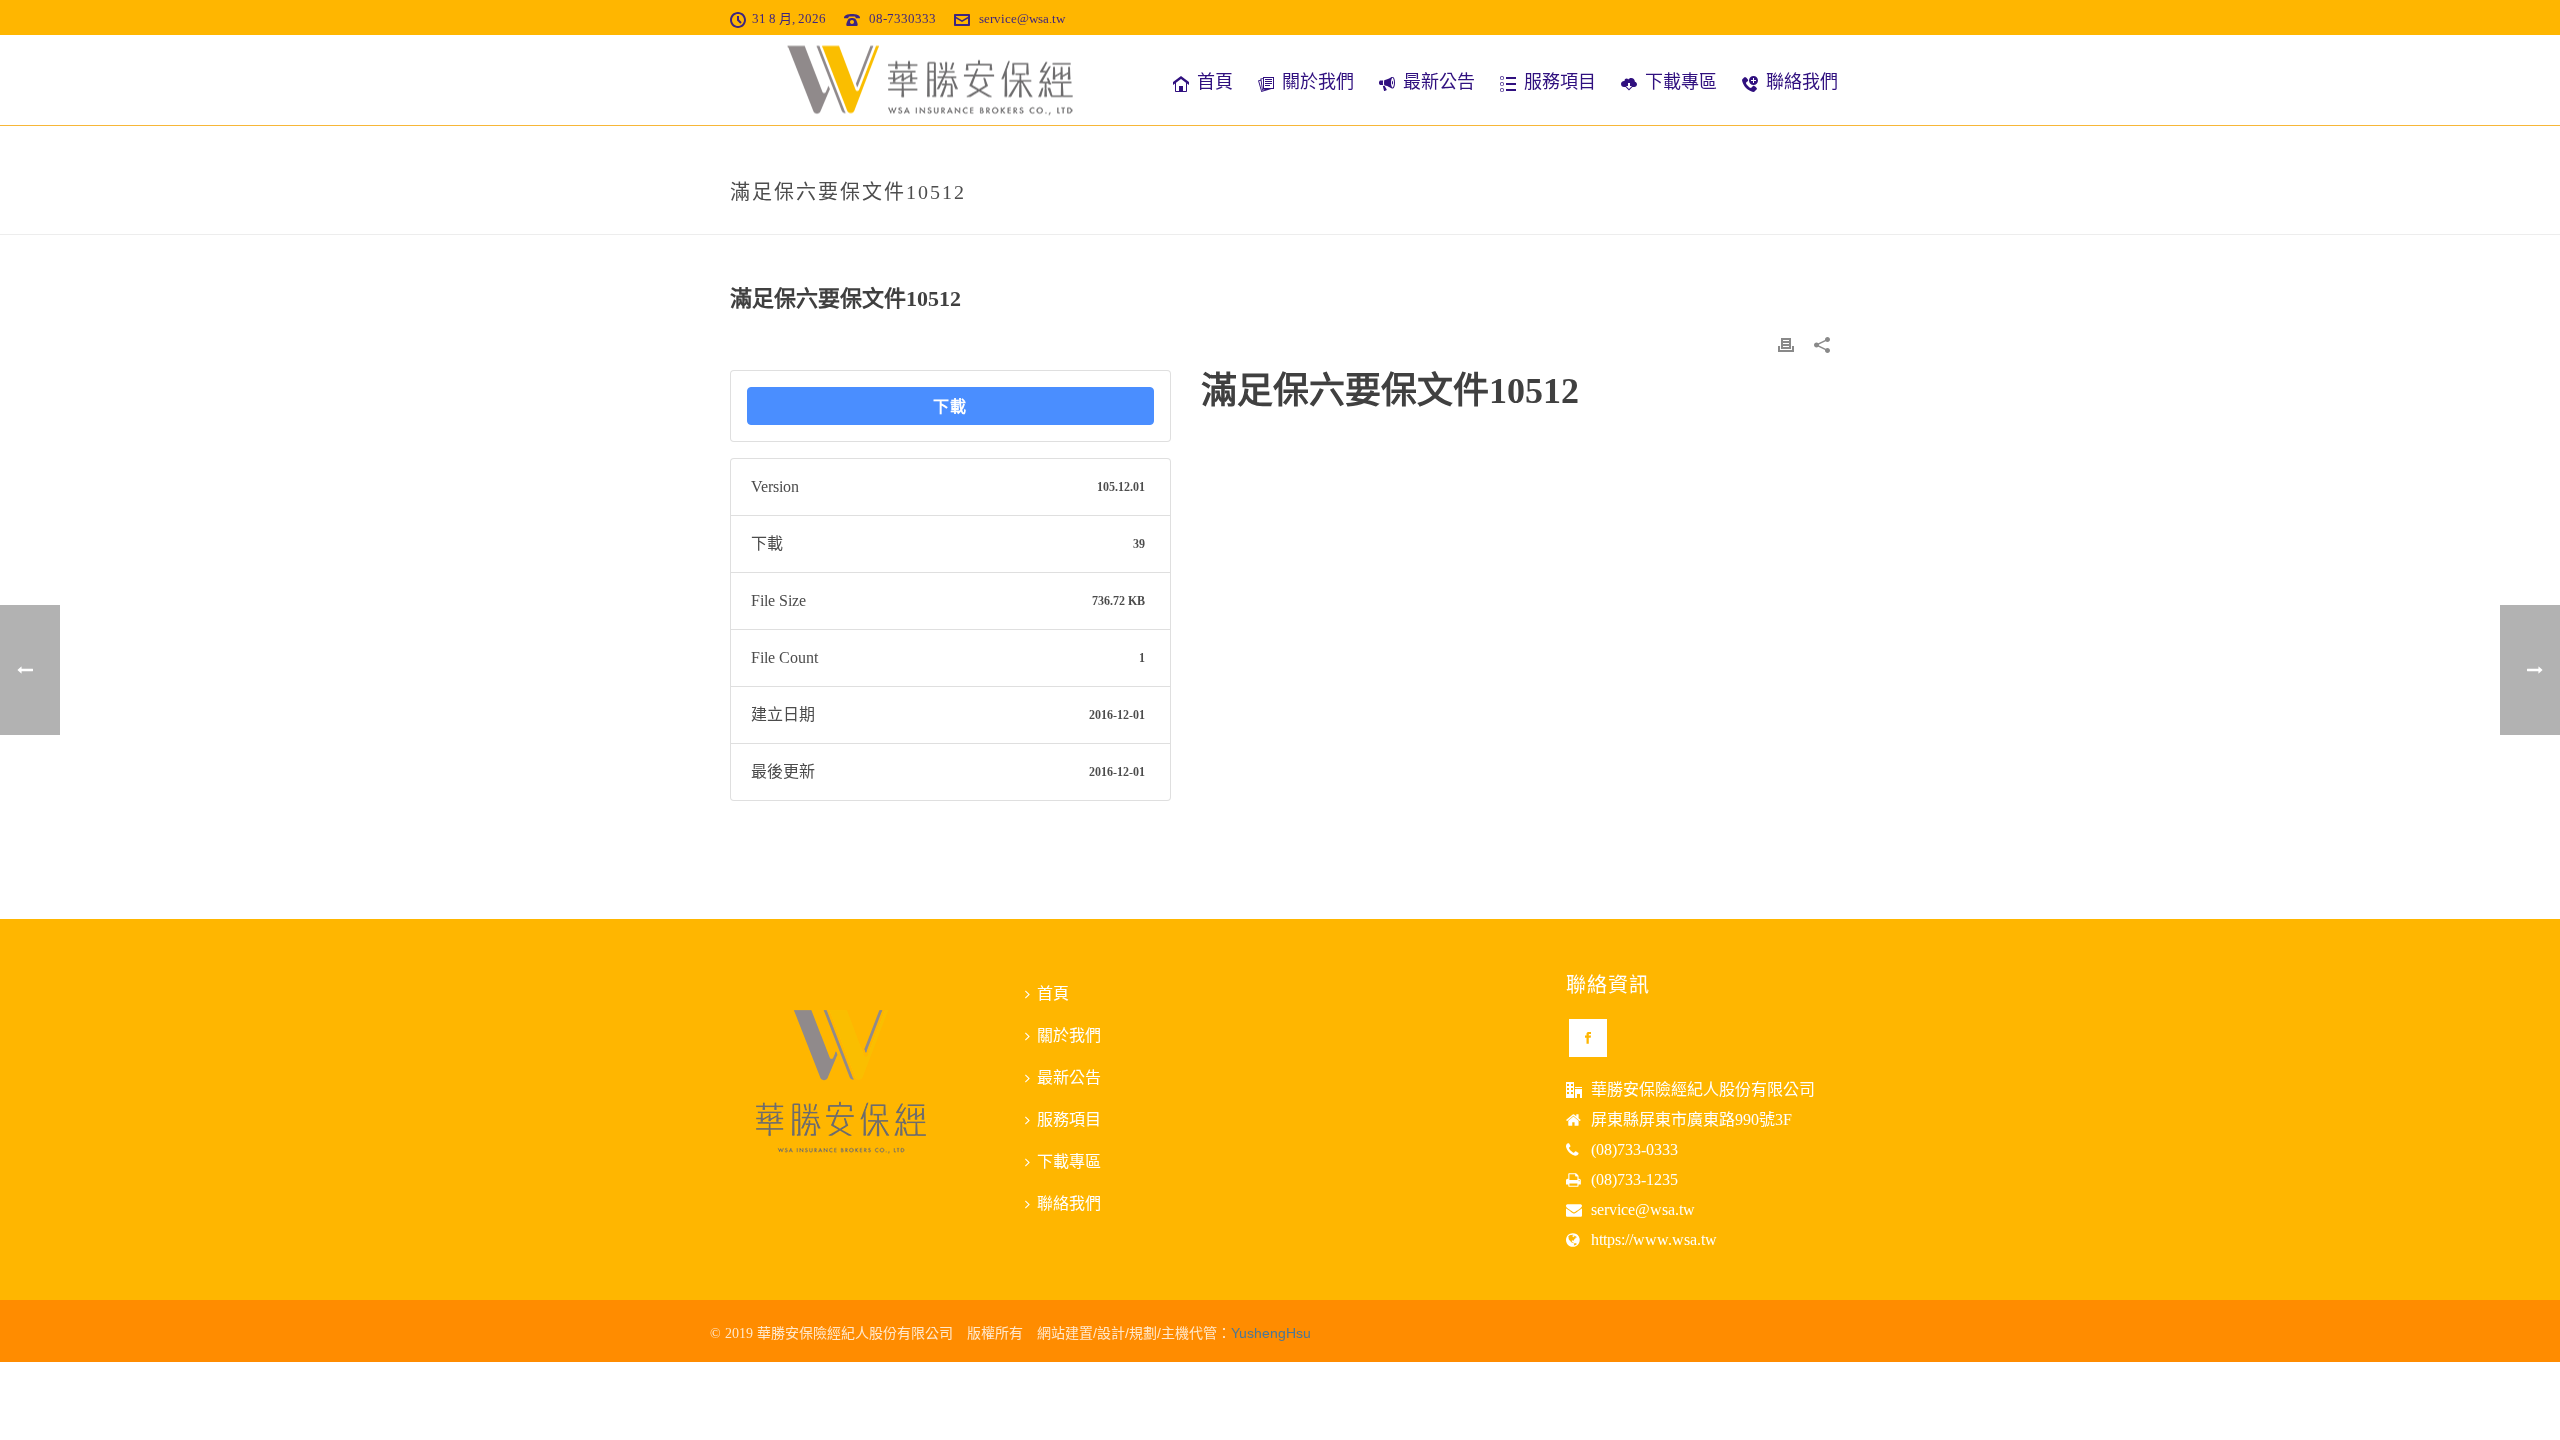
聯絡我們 (1802, 82)
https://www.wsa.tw (1654, 1239)
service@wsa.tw (1022, 18)
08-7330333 (902, 18)
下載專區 (1681, 82)
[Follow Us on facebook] (1588, 1038)
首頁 (1215, 82)
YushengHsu (1271, 1333)
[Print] (1786, 344)
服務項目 (1560, 82)
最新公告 (1439, 82)
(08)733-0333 (1634, 1149)
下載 (950, 406)
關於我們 (1318, 82)
